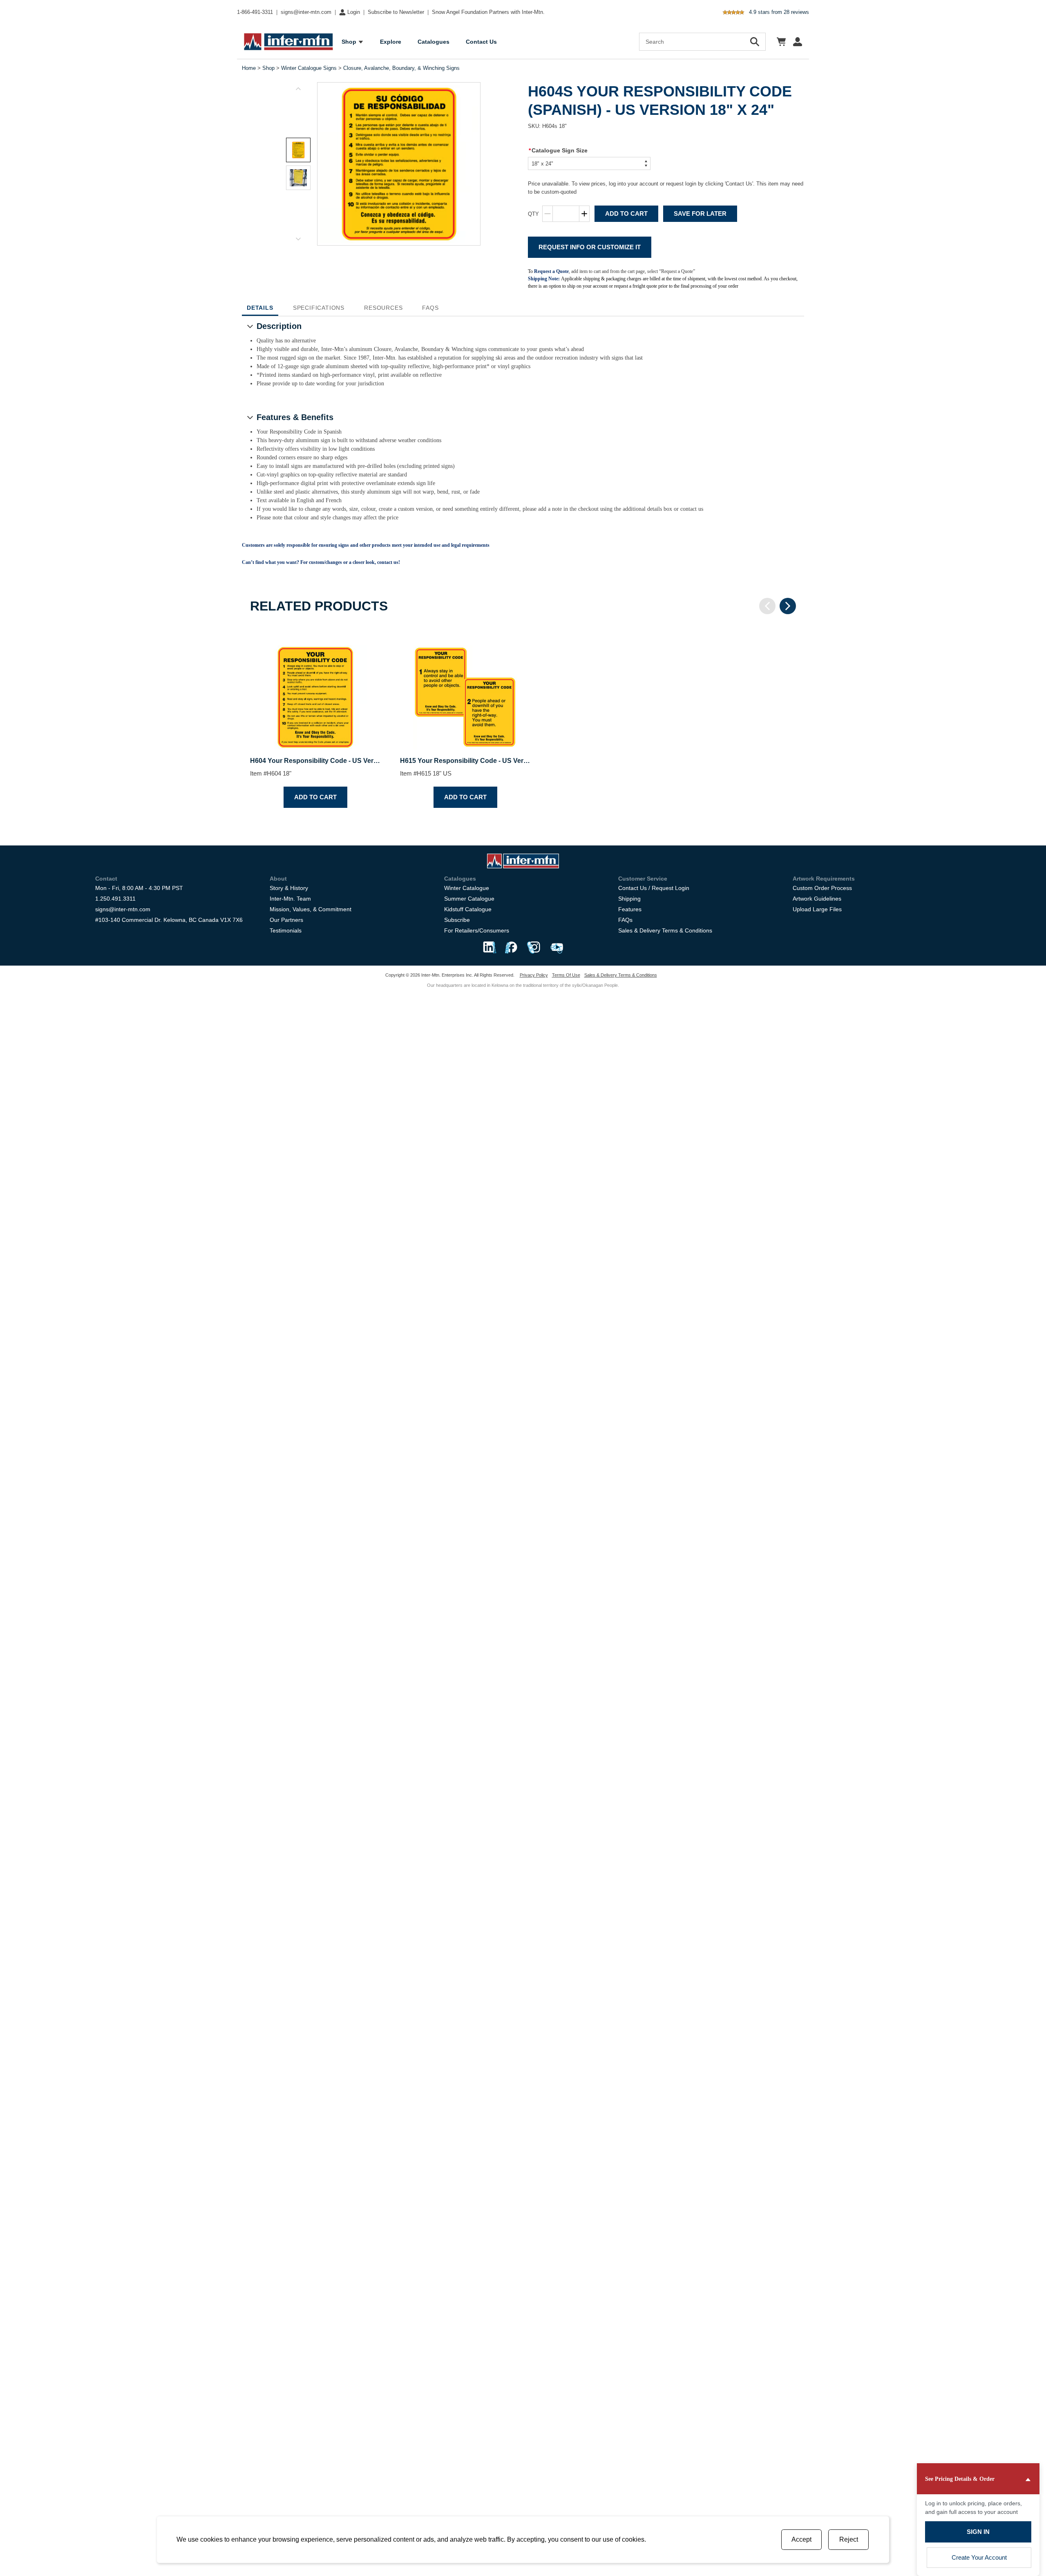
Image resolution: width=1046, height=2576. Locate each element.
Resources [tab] (383, 308)
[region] (523, 720)
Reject (849, 2539)
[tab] (298, 150)
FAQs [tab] (430, 308)
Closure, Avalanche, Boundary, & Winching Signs (401, 68)
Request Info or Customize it (590, 247)
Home (249, 68)
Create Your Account (979, 2557)
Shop (268, 68)
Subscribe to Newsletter (396, 12)
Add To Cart (626, 214)
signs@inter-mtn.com (306, 12)
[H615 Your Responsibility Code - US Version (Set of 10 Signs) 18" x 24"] (465, 690)
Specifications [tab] (319, 308)
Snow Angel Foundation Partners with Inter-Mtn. (488, 12)
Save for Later (700, 214)
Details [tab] (260, 308)
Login (354, 12)
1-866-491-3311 (255, 12)
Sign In (978, 2532)
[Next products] (788, 606)
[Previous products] (767, 606)
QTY (533, 214)
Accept (801, 2539)
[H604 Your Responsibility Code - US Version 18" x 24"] (315, 690)
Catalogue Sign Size (558, 150)
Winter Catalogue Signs (309, 68)
